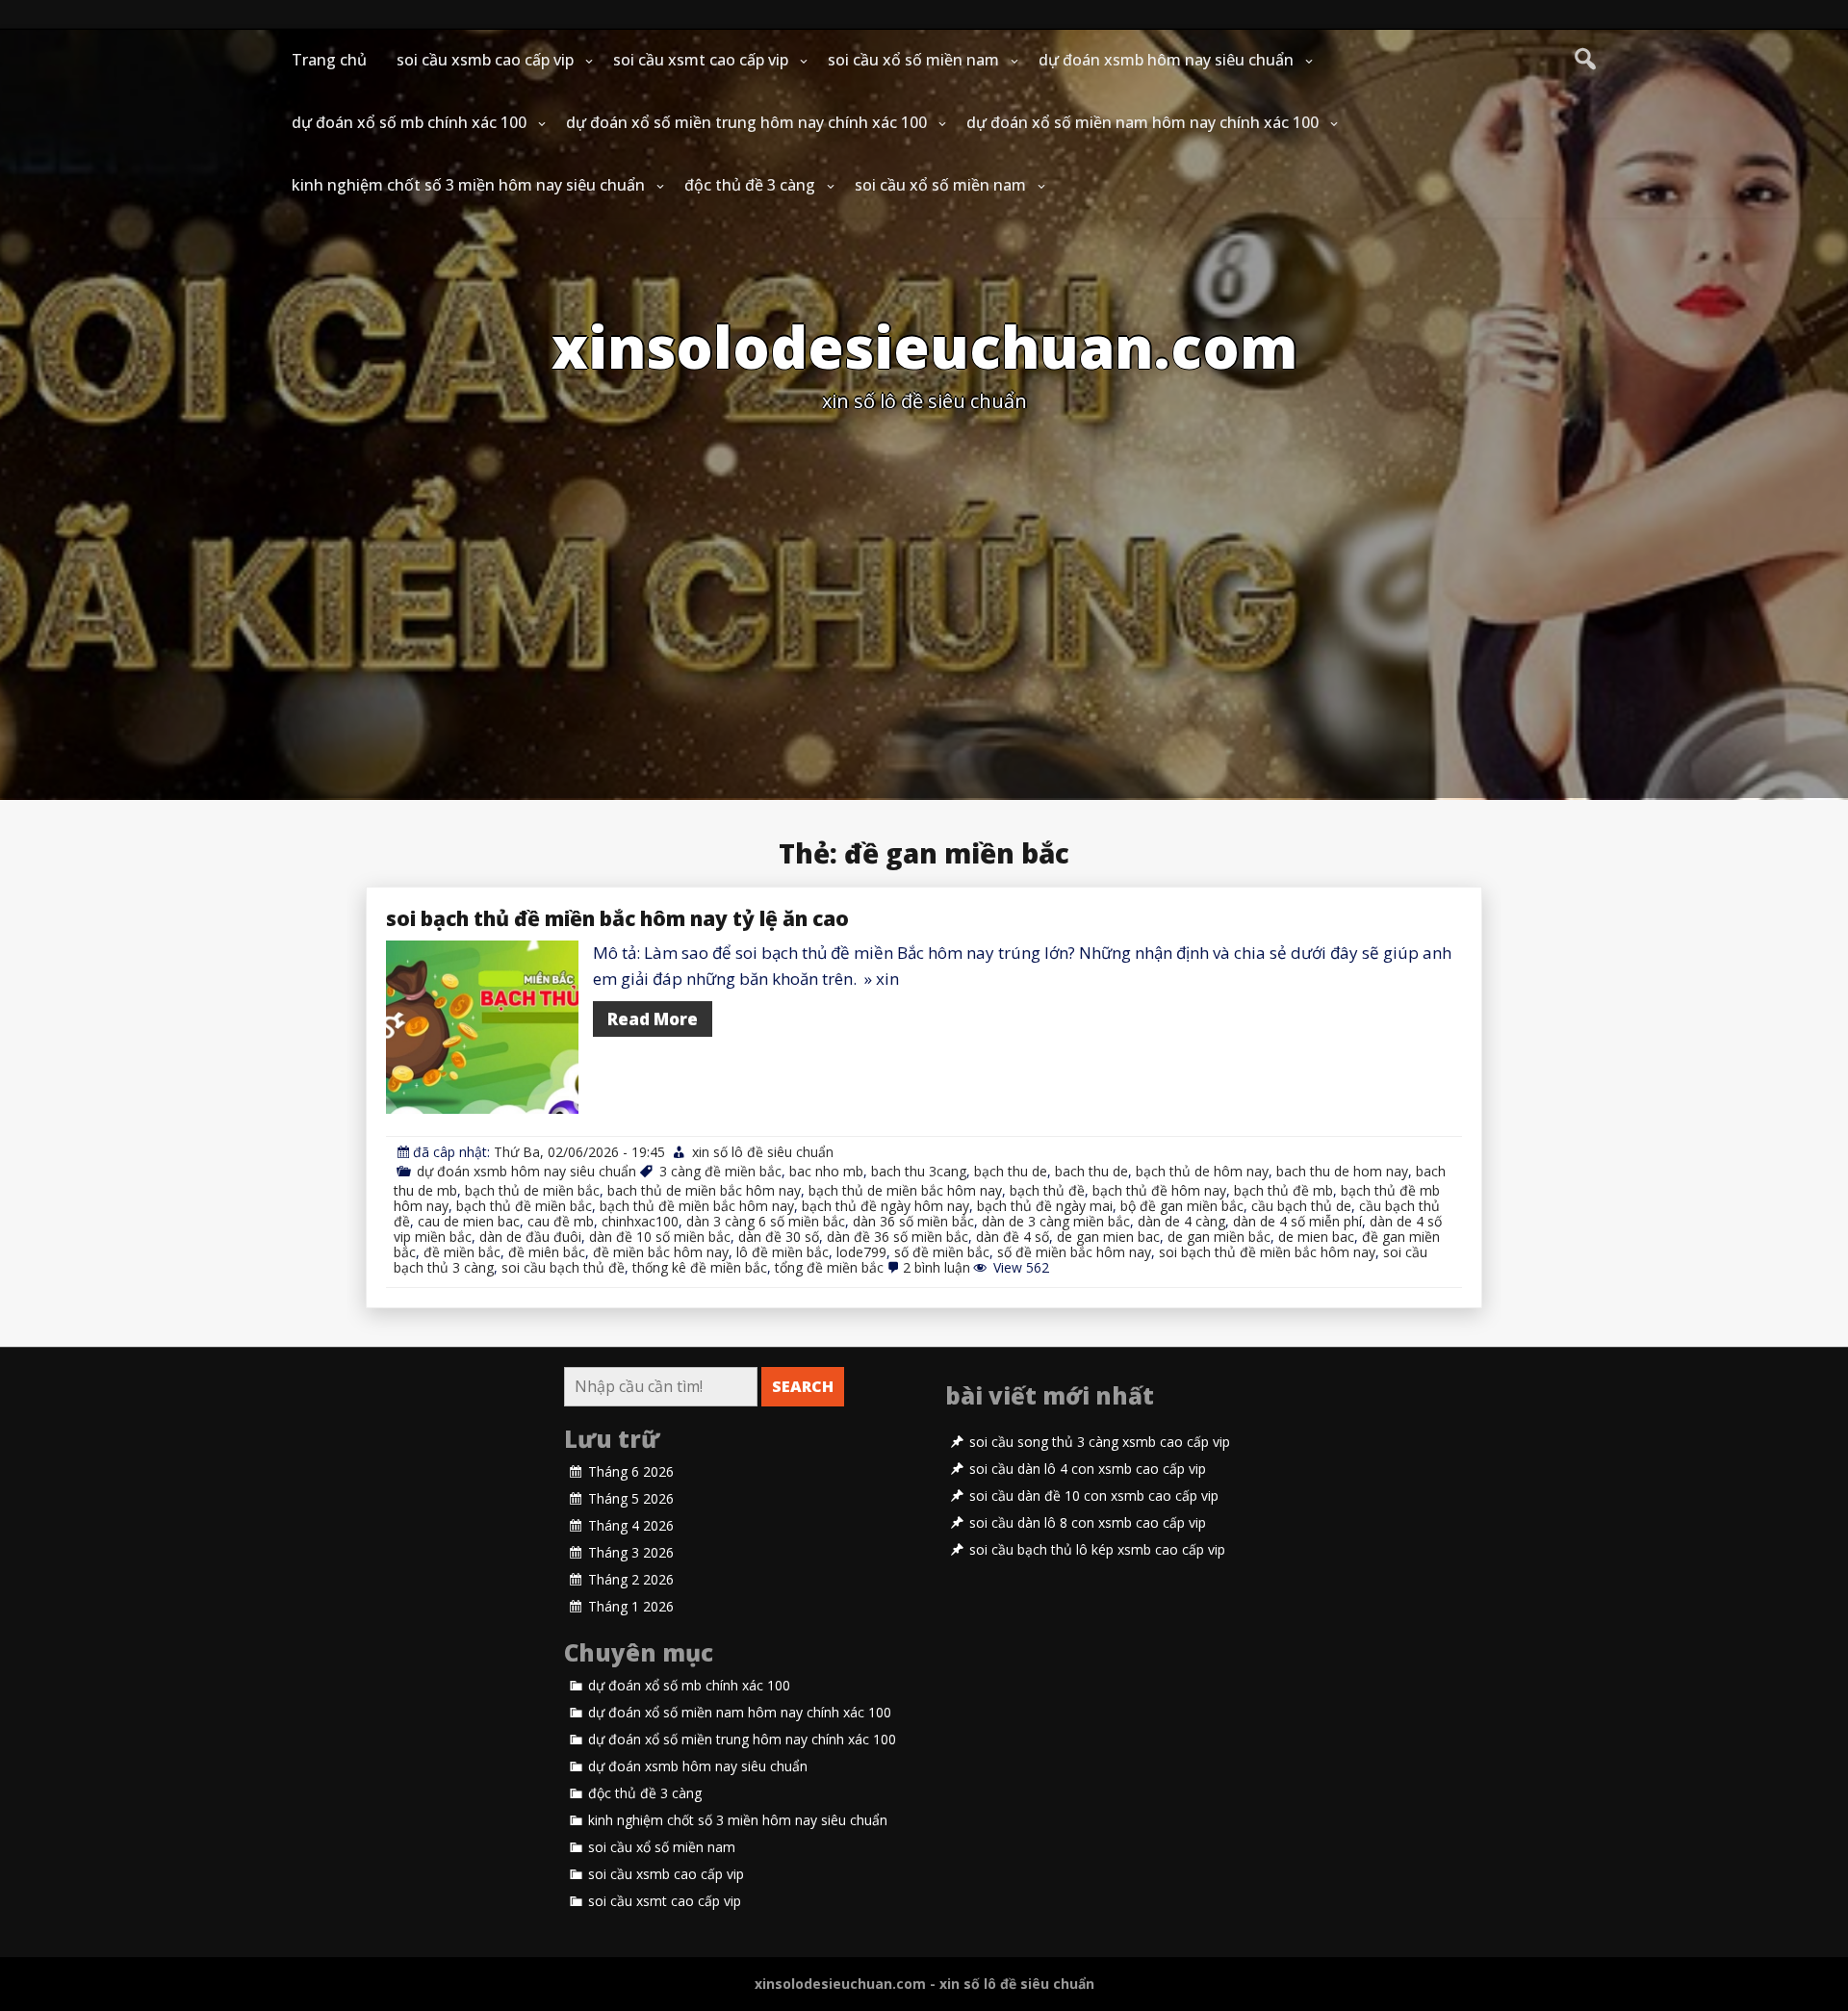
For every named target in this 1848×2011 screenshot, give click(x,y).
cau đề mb (561, 1221)
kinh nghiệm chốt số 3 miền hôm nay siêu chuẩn (468, 185)
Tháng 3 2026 (631, 1553)
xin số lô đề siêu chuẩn (763, 1152)
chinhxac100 (640, 1221)
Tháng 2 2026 (631, 1580)
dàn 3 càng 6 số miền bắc (766, 1221)
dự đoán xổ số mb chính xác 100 (409, 122)
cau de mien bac (469, 1221)
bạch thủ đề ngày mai (1045, 1206)
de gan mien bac (1108, 1237)
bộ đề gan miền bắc (1182, 1206)
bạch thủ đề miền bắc (524, 1206)
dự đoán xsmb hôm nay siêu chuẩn (1166, 60)
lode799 (861, 1252)
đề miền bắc (462, 1252)
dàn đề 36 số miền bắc (898, 1237)
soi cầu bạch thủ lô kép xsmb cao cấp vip (1097, 1550)
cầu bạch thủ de (1301, 1206)
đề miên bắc (547, 1252)
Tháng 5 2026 (631, 1499)
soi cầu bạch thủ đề (563, 1267)
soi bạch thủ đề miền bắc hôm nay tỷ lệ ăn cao (617, 918)
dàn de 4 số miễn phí (1297, 1221)
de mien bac (1316, 1237)
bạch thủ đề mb (1283, 1190)
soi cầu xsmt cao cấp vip (701, 60)
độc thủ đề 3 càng (750, 185)
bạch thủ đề (1047, 1190)
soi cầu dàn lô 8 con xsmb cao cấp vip (1088, 1523)
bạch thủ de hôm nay (1202, 1171)
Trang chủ (329, 60)
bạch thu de (1011, 1171)
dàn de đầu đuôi (530, 1237)
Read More (653, 1019)
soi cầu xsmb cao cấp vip (485, 60)
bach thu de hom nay (1342, 1171)
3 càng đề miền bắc (720, 1171)
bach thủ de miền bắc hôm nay (704, 1190)
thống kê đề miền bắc (700, 1267)
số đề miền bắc (942, 1252)
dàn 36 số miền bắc (913, 1221)
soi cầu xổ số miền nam (913, 60)
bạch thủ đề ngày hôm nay (885, 1206)
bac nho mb (826, 1171)
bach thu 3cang (919, 1171)
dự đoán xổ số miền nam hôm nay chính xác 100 (1142, 122)
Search (803, 1386)
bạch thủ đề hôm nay (1159, 1190)
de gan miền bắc (1219, 1237)
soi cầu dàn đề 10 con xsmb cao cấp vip (1094, 1496)
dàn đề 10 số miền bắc (660, 1237)
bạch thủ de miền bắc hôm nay (905, 1190)
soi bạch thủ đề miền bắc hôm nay (1267, 1252)
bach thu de (1091, 1171)
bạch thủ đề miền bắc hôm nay (697, 1206)
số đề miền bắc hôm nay (1074, 1252)
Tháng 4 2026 (631, 1526)
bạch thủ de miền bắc (532, 1190)
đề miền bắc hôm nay (661, 1252)
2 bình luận (937, 1267)
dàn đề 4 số (1013, 1237)
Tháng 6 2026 (631, 1472)
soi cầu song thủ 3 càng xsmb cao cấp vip (1100, 1442)
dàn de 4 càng (1181, 1221)
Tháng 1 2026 (631, 1607)
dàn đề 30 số (779, 1237)
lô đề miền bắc (783, 1252)
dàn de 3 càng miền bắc (1056, 1221)
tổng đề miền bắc (829, 1267)
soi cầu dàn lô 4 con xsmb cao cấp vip (1088, 1469)
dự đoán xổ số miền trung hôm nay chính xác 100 (746, 122)
